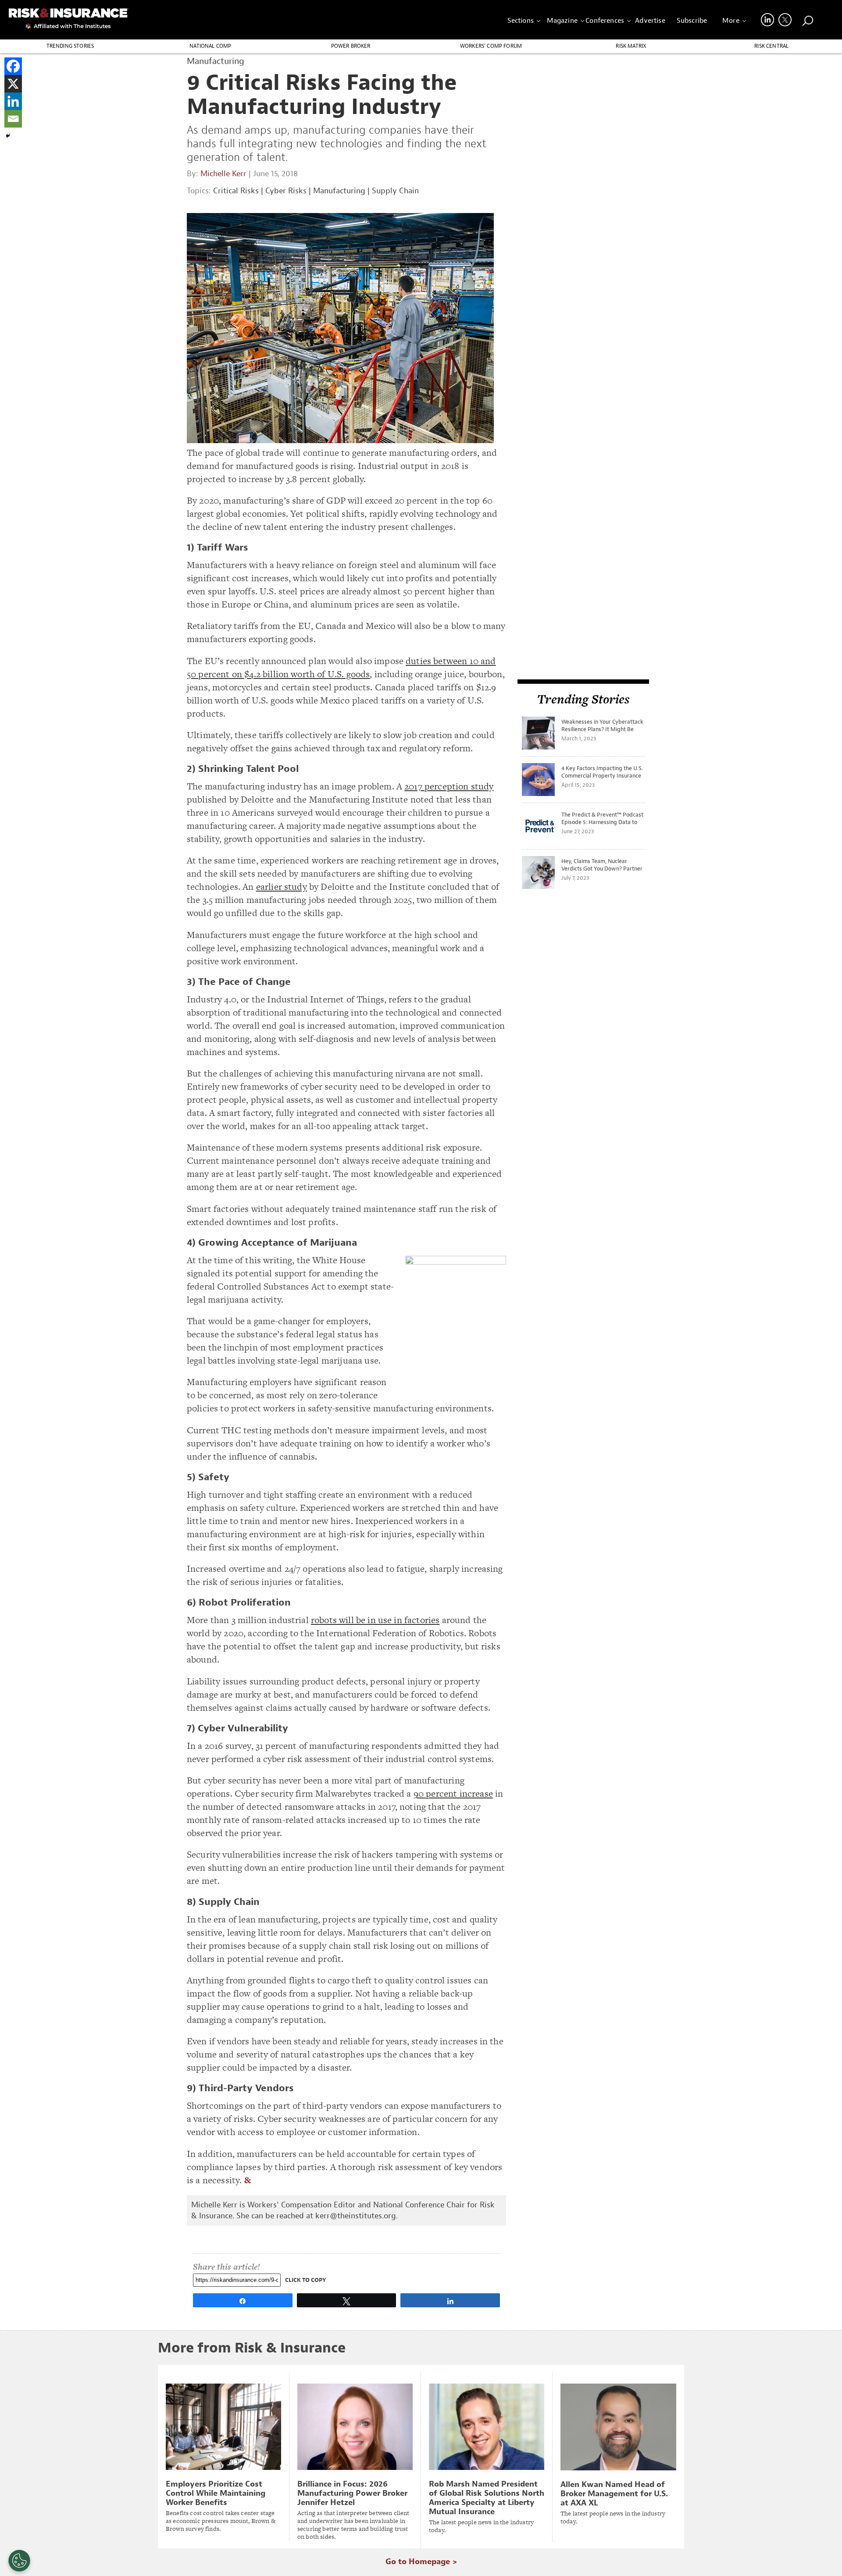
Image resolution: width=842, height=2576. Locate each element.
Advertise (650, 21)
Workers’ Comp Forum (491, 46)
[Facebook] (13, 66)
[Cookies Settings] (19, 2561)
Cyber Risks (286, 191)
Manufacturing (339, 191)
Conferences (605, 21)
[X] (13, 84)
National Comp (210, 46)
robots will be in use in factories (375, 1620)
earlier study (282, 886)
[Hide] (8, 136)
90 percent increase (453, 1793)
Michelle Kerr (223, 174)
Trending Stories (70, 46)
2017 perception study (449, 786)
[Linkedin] (13, 101)
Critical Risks (236, 191)
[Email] (13, 119)
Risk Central (771, 46)
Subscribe (692, 21)
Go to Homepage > (421, 2562)
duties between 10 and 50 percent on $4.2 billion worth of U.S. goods (341, 667)
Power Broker (351, 46)
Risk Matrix (631, 46)
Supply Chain (395, 191)
